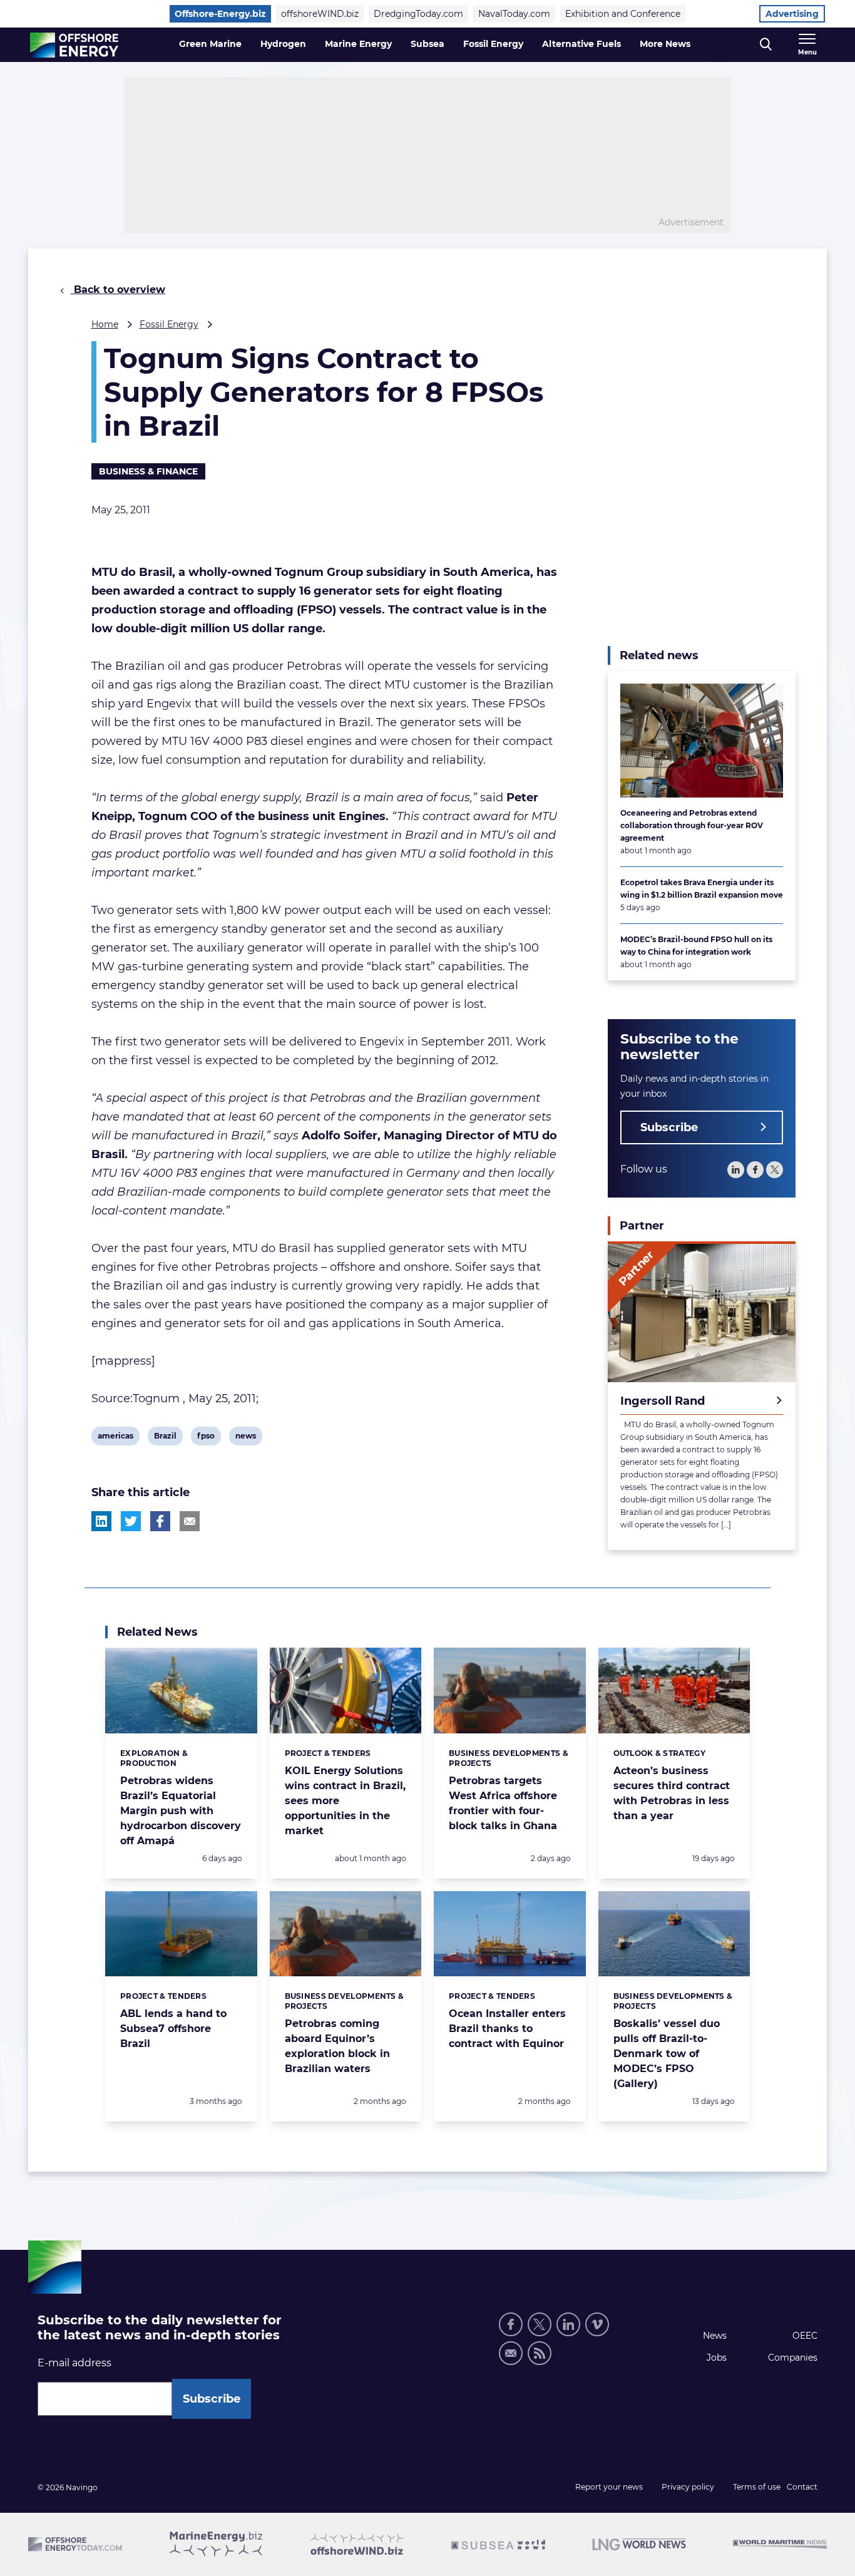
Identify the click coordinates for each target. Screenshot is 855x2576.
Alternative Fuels (581, 44)
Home (105, 324)
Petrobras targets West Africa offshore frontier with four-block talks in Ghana (503, 1803)
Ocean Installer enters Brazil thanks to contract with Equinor (507, 2029)
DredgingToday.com (418, 14)
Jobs (717, 2358)
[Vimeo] (597, 2324)
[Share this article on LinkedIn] (101, 1521)
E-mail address (74, 2363)
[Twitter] (775, 1170)
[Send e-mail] (511, 2353)
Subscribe (669, 1127)
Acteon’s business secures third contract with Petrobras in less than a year (672, 1793)
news (245, 1438)
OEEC (805, 2336)
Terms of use (757, 2487)
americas (115, 1438)
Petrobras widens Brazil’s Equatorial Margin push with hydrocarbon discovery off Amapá (181, 1811)
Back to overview (118, 290)
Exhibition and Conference (623, 14)
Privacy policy (688, 2487)
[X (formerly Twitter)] (540, 2324)
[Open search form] (766, 45)
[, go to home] (74, 45)
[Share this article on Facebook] (160, 1521)
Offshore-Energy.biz (220, 14)
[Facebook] (755, 1170)
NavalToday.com (514, 14)
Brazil (165, 1438)
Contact (802, 2487)
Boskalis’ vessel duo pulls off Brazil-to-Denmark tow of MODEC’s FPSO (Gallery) (667, 2054)
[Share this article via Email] (190, 1521)
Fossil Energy (493, 44)
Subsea (427, 44)
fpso (207, 1438)
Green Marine (210, 44)
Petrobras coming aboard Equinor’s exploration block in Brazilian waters (337, 2046)
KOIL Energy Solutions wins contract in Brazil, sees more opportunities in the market (345, 1801)
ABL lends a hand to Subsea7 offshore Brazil (173, 2029)
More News (665, 44)
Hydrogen (283, 44)
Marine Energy (358, 44)
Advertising (792, 14)
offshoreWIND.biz (320, 14)
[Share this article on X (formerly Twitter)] (131, 1521)
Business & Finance (148, 471)
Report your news (609, 2487)
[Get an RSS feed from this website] (540, 2353)
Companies (793, 2358)
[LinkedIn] (736, 1170)
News (715, 2336)
